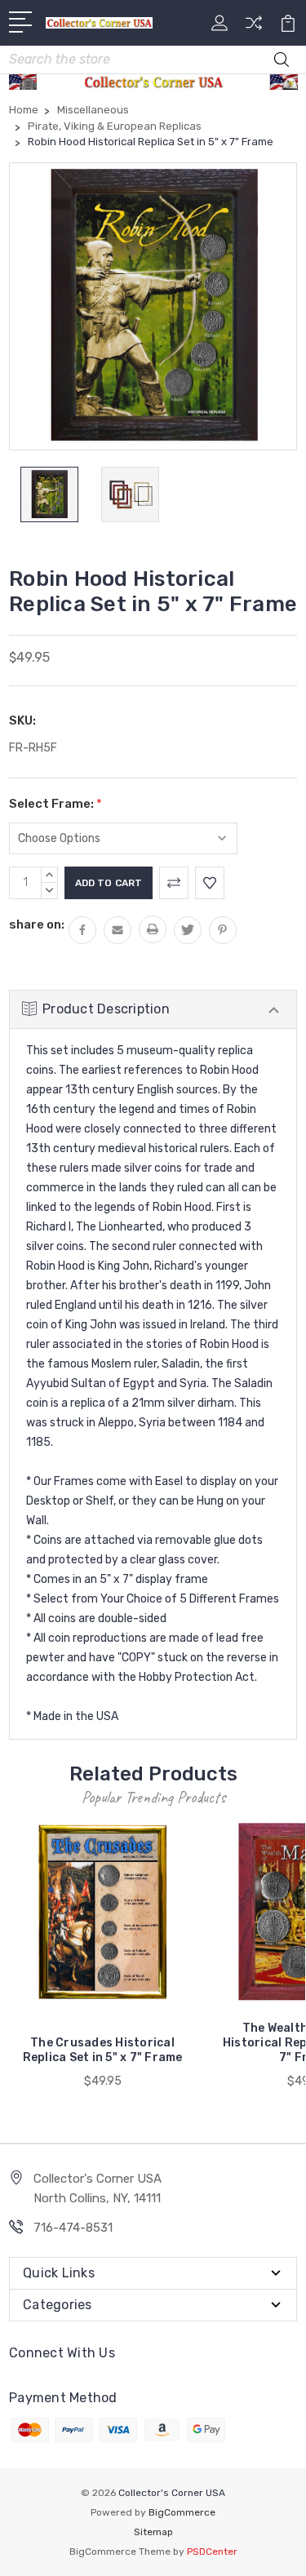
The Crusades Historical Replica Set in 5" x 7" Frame (103, 2050)
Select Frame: (55, 804)
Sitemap (153, 2532)
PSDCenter (212, 2552)
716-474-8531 (73, 2228)
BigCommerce (182, 2512)
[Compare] (254, 28)
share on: (37, 924)
